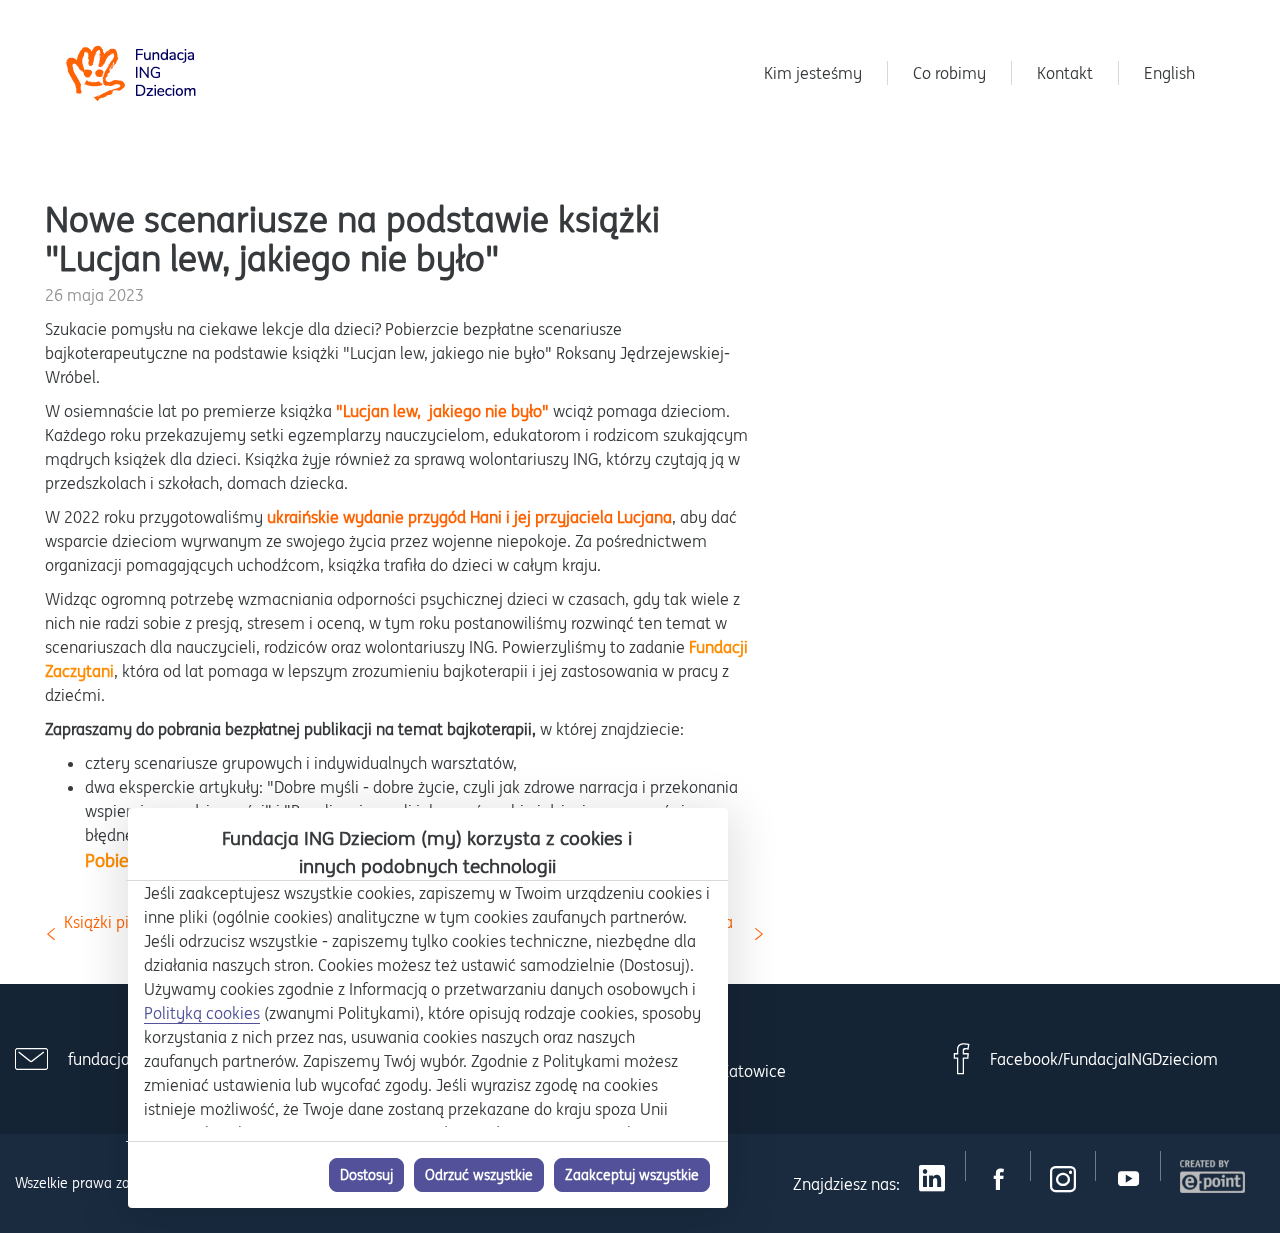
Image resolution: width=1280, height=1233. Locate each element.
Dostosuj (366, 1175)
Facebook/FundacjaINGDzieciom (1104, 1059)
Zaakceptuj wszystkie (632, 1175)
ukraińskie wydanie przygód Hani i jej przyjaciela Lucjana (469, 517)
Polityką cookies (202, 1013)
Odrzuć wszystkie (479, 1175)
